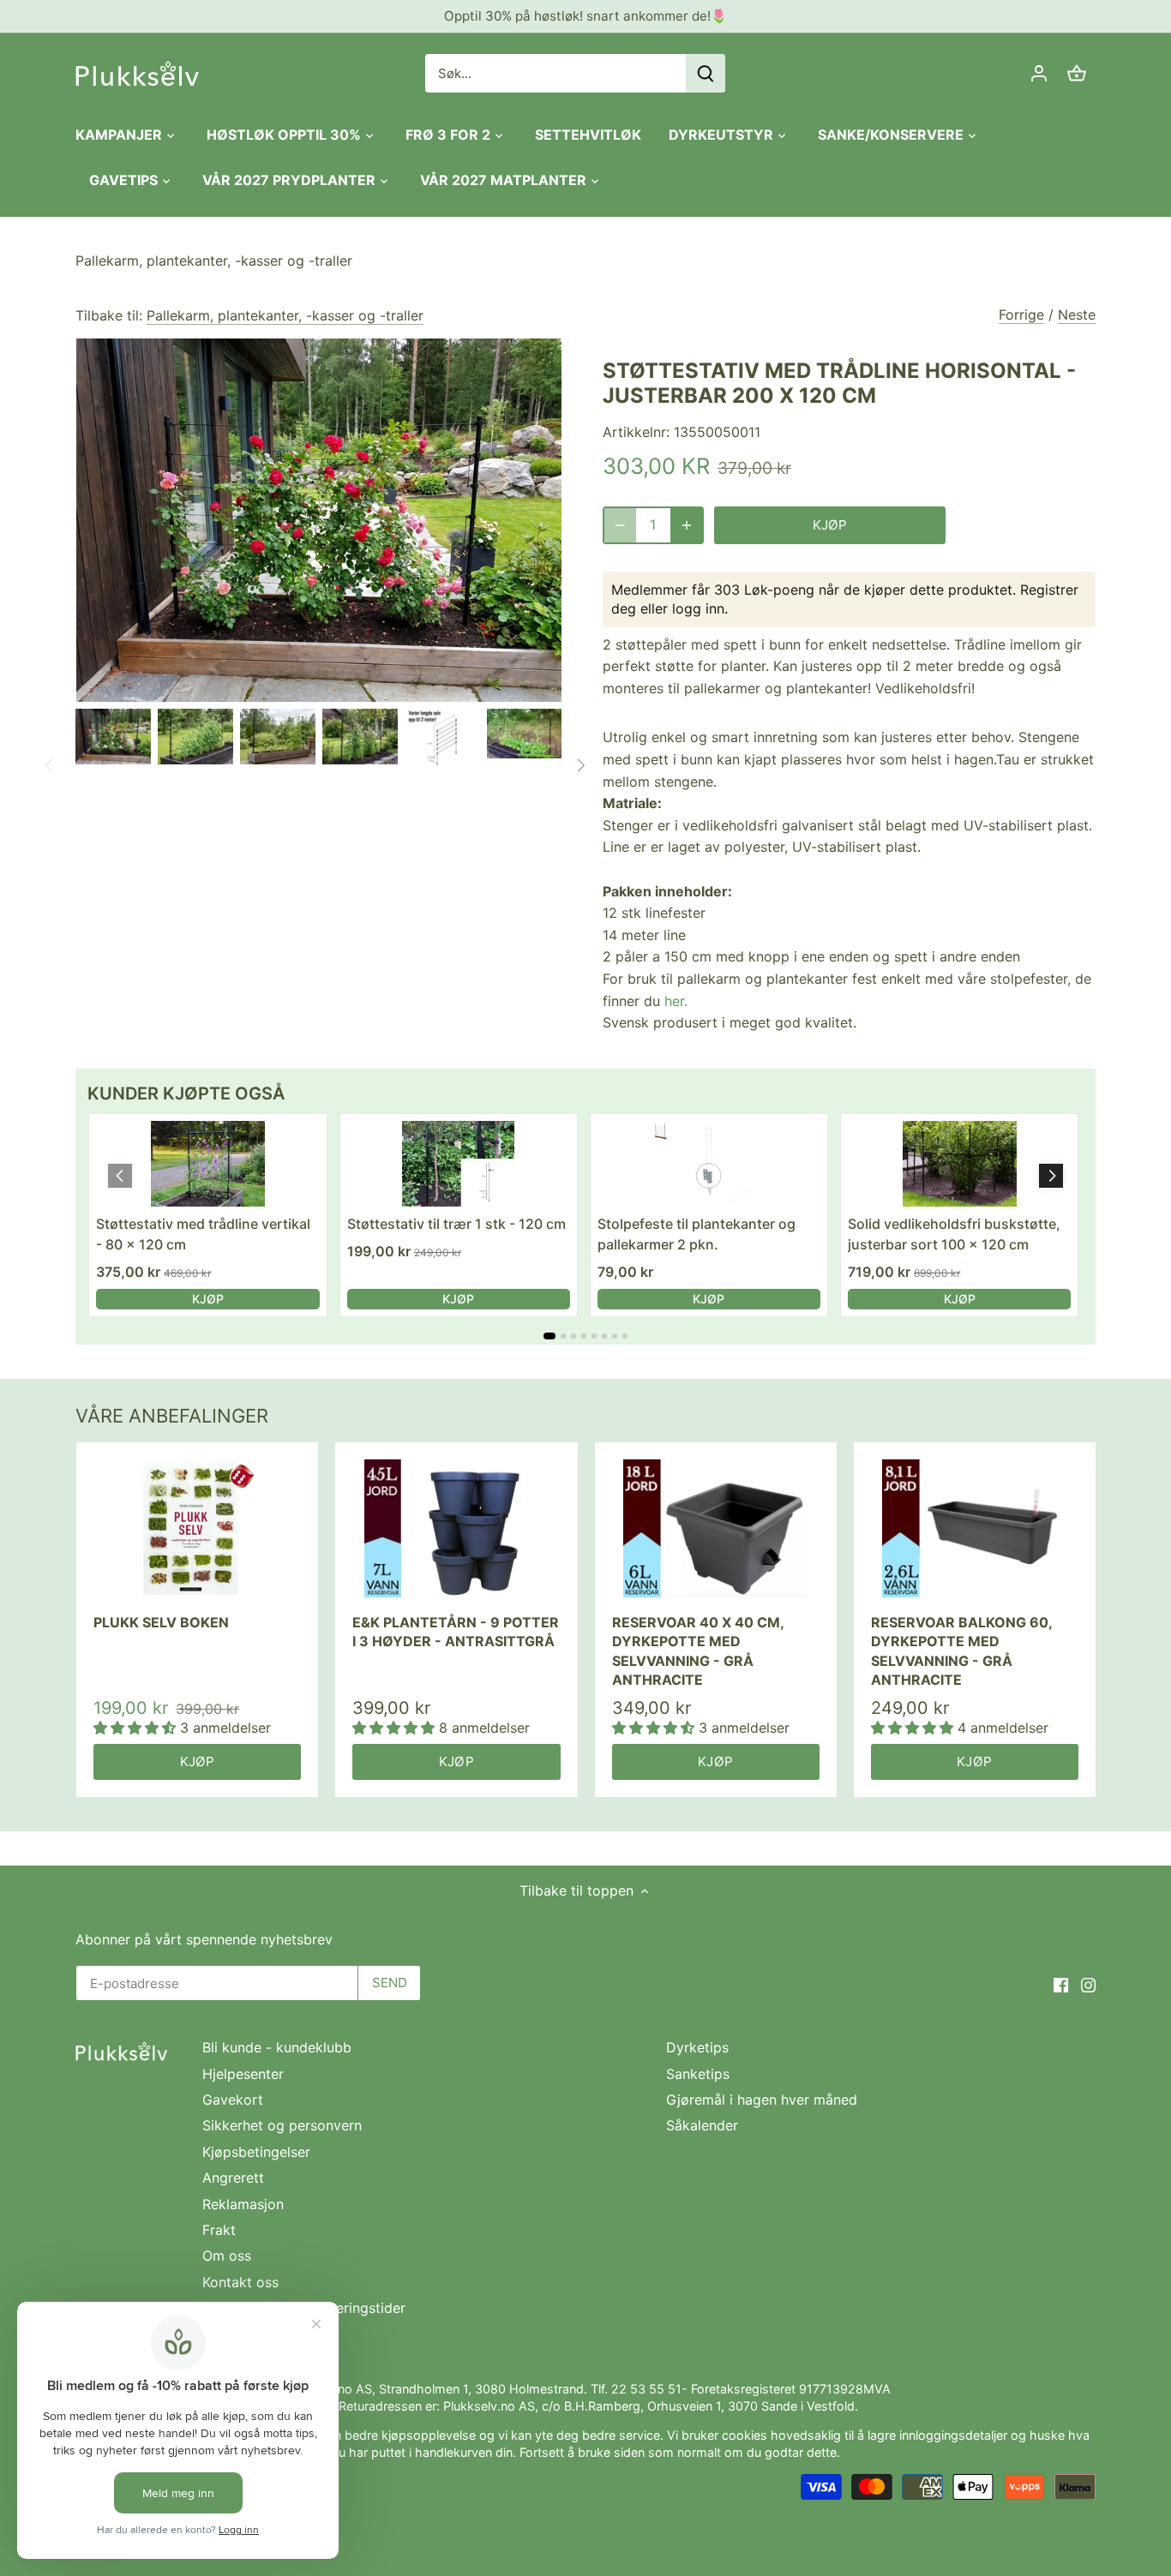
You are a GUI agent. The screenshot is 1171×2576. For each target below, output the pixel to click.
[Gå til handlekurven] (1077, 73)
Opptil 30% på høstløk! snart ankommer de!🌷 (585, 16)
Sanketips (698, 2074)
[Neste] (580, 765)
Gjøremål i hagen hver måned (762, 2100)
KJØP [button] (208, 1299)
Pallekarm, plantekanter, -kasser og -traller (214, 261)
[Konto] (1039, 73)
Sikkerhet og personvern (282, 2125)
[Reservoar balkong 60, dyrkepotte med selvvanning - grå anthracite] (975, 1528)
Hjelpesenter (243, 2074)
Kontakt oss (240, 2282)
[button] (1051, 1176)
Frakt (219, 2230)
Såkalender (702, 2125)
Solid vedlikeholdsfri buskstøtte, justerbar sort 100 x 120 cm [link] (954, 1234)
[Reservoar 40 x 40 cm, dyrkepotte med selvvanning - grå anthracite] (716, 1528)
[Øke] (687, 525)
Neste (1077, 315)
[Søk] (706, 73)
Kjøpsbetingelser (256, 2152)
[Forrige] (50, 765)
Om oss (227, 2255)
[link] (207, 1164)
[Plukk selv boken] (197, 1528)
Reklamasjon (243, 2204)
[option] (113, 737)
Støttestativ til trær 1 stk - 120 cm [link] (456, 1224)
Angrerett (233, 2178)
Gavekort (233, 2100)
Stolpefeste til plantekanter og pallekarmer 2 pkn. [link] (697, 1234)
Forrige (1021, 315)
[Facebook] (1061, 1984)
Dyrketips (697, 2047)
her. (676, 1001)
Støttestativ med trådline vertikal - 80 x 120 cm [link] (203, 1234)
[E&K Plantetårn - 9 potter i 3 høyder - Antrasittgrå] (456, 1528)
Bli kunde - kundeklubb (277, 2047)
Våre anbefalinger (172, 1416)
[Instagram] (1088, 1984)
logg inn (698, 608)
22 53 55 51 (646, 2389)
